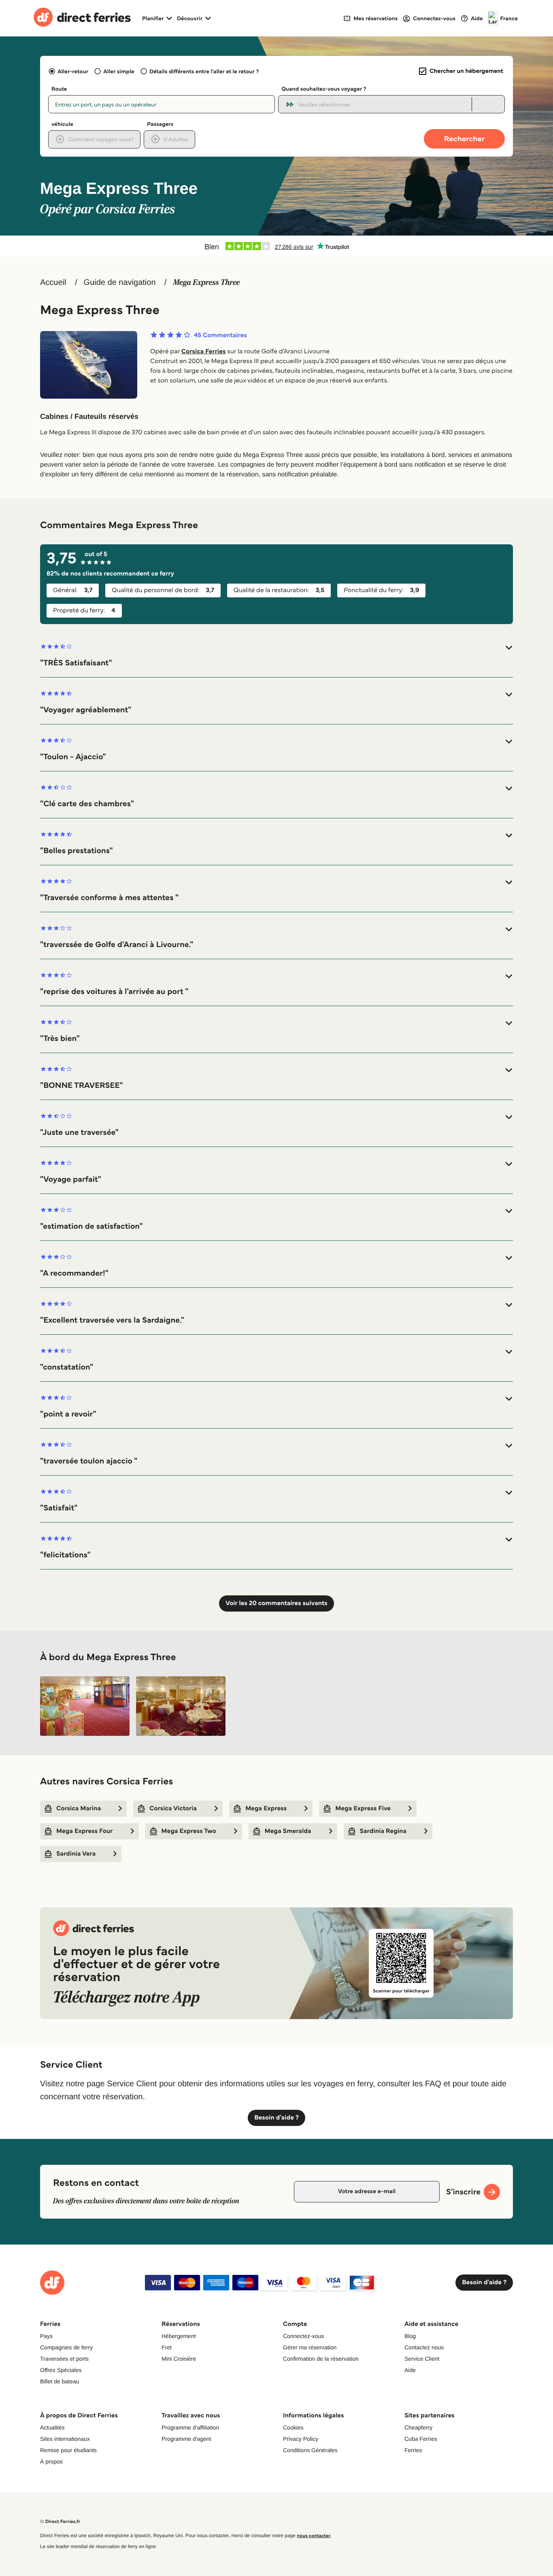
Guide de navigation (120, 282)
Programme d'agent (186, 2439)
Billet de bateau (60, 2381)
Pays (46, 2336)
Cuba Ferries (421, 2439)
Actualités (52, 2427)
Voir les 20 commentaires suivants (276, 1603)
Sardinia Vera (76, 1854)
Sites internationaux (65, 2439)
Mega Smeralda (288, 1831)
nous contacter (314, 2536)
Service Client (422, 2359)
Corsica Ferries (204, 351)
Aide (410, 2370)
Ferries (413, 2450)
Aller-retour (73, 71)
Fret (167, 2347)
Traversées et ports (64, 2359)
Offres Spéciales (61, 2370)
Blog (410, 2336)
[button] (276, 655)
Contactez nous (424, 2347)
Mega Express (266, 1808)
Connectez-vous (303, 2336)
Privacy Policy (301, 2439)
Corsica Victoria (173, 1808)
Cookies (293, 2427)
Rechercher (464, 139)
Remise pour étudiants (68, 2450)
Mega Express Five (363, 1808)
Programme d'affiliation (190, 2427)
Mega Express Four (85, 1831)
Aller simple (119, 71)
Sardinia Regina (383, 1831)
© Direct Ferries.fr (60, 2522)
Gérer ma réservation (310, 2347)
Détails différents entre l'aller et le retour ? (204, 71)
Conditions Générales (310, 2450)
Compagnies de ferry (66, 2347)
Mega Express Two (189, 1831)
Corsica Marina (79, 1808)
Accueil (53, 282)
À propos (51, 2461)
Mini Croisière (179, 2359)
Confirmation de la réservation (321, 2359)
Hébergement (179, 2336)
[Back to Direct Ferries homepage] (82, 18)
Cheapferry (418, 2427)
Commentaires (220, 336)
